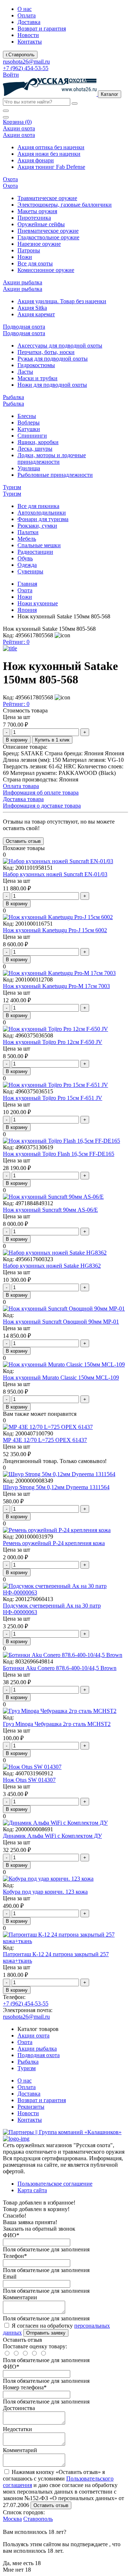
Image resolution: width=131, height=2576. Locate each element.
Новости (28, 35)
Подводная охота (39, 2055)
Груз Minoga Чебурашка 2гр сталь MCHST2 (57, 1724)
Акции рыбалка (37, 2049)
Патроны (29, 250)
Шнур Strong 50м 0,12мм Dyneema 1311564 (56, 1487)
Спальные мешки (39, 545)
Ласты (25, 372)
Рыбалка (28, 2062)
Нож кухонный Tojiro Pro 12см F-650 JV (53, 1042)
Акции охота (33, 2035)
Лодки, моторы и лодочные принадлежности (52, 458)
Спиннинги (32, 436)
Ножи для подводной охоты (52, 385)
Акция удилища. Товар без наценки (62, 301)
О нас (25, 9)
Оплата (27, 15)
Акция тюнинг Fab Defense (51, 167)
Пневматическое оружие (48, 231)
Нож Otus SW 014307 (29, 1780)
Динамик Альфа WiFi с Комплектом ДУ (52, 1836)
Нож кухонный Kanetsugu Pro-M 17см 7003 (56, 986)
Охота (25, 590)
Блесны (27, 416)
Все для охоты (35, 263)
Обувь (25, 558)
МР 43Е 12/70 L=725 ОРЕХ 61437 (45, 1440)
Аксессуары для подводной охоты (60, 346)
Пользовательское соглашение (55, 2184)
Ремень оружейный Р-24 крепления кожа (54, 1543)
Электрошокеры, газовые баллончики (65, 205)
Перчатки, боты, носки (46, 352)
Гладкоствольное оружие (48, 237)
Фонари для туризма (43, 519)
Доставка (29, 22)
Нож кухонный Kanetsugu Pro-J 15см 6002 (55, 930)
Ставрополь (38, 2519)
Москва (12, 2519)
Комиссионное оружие (46, 270)
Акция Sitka (32, 308)
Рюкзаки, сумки (37, 526)
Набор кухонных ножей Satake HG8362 (52, 1266)
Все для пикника (38, 506)
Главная (27, 584)
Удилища (29, 468)
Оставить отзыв (51, 2505)
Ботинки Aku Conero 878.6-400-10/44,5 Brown (60, 1668)
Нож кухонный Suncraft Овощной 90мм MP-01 (61, 1322)
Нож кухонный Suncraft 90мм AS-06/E (50, 1210)
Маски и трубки (37, 378)
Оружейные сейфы (41, 224)
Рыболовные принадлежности (55, 475)
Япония (27, 610)
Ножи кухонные (38, 603)
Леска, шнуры (35, 449)
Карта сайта (32, 2190)
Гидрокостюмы (36, 365)
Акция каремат (36, 314)
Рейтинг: (16, 642)
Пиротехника (34, 218)
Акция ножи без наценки (49, 154)
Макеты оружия (37, 211)
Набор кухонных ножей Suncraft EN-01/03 (55, 874)
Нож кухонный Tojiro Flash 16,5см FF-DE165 (59, 1154)
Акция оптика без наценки (51, 147)
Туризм (27, 2068)
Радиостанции (35, 552)
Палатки (28, 532)
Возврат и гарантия (42, 29)
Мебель (27, 539)
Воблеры (29, 422)
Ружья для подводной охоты (53, 359)
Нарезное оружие (39, 244)
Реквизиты (31, 2107)
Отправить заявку (46, 2333)
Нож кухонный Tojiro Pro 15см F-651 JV (53, 1098)
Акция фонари (36, 160)
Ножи (25, 257)
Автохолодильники (42, 513)
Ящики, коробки (38, 442)
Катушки (29, 429)
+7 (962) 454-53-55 (26, 68)
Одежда (27, 565)
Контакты (30, 42)
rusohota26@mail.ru (26, 62)
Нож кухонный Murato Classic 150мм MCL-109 (61, 1378)
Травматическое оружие (47, 198)
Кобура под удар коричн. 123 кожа (45, 1892)
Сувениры (30, 571)
